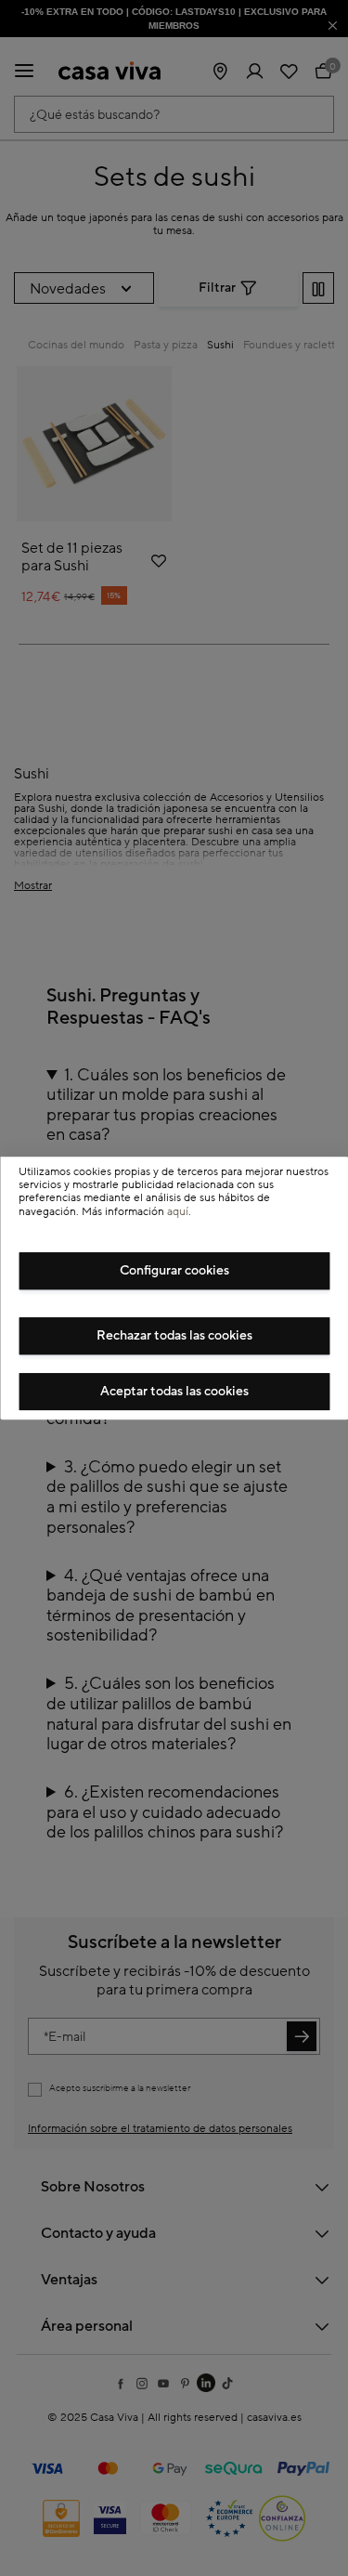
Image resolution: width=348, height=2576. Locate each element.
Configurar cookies (174, 1271)
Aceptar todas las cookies (174, 1392)
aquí (178, 1212)
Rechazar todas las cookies (174, 1336)
